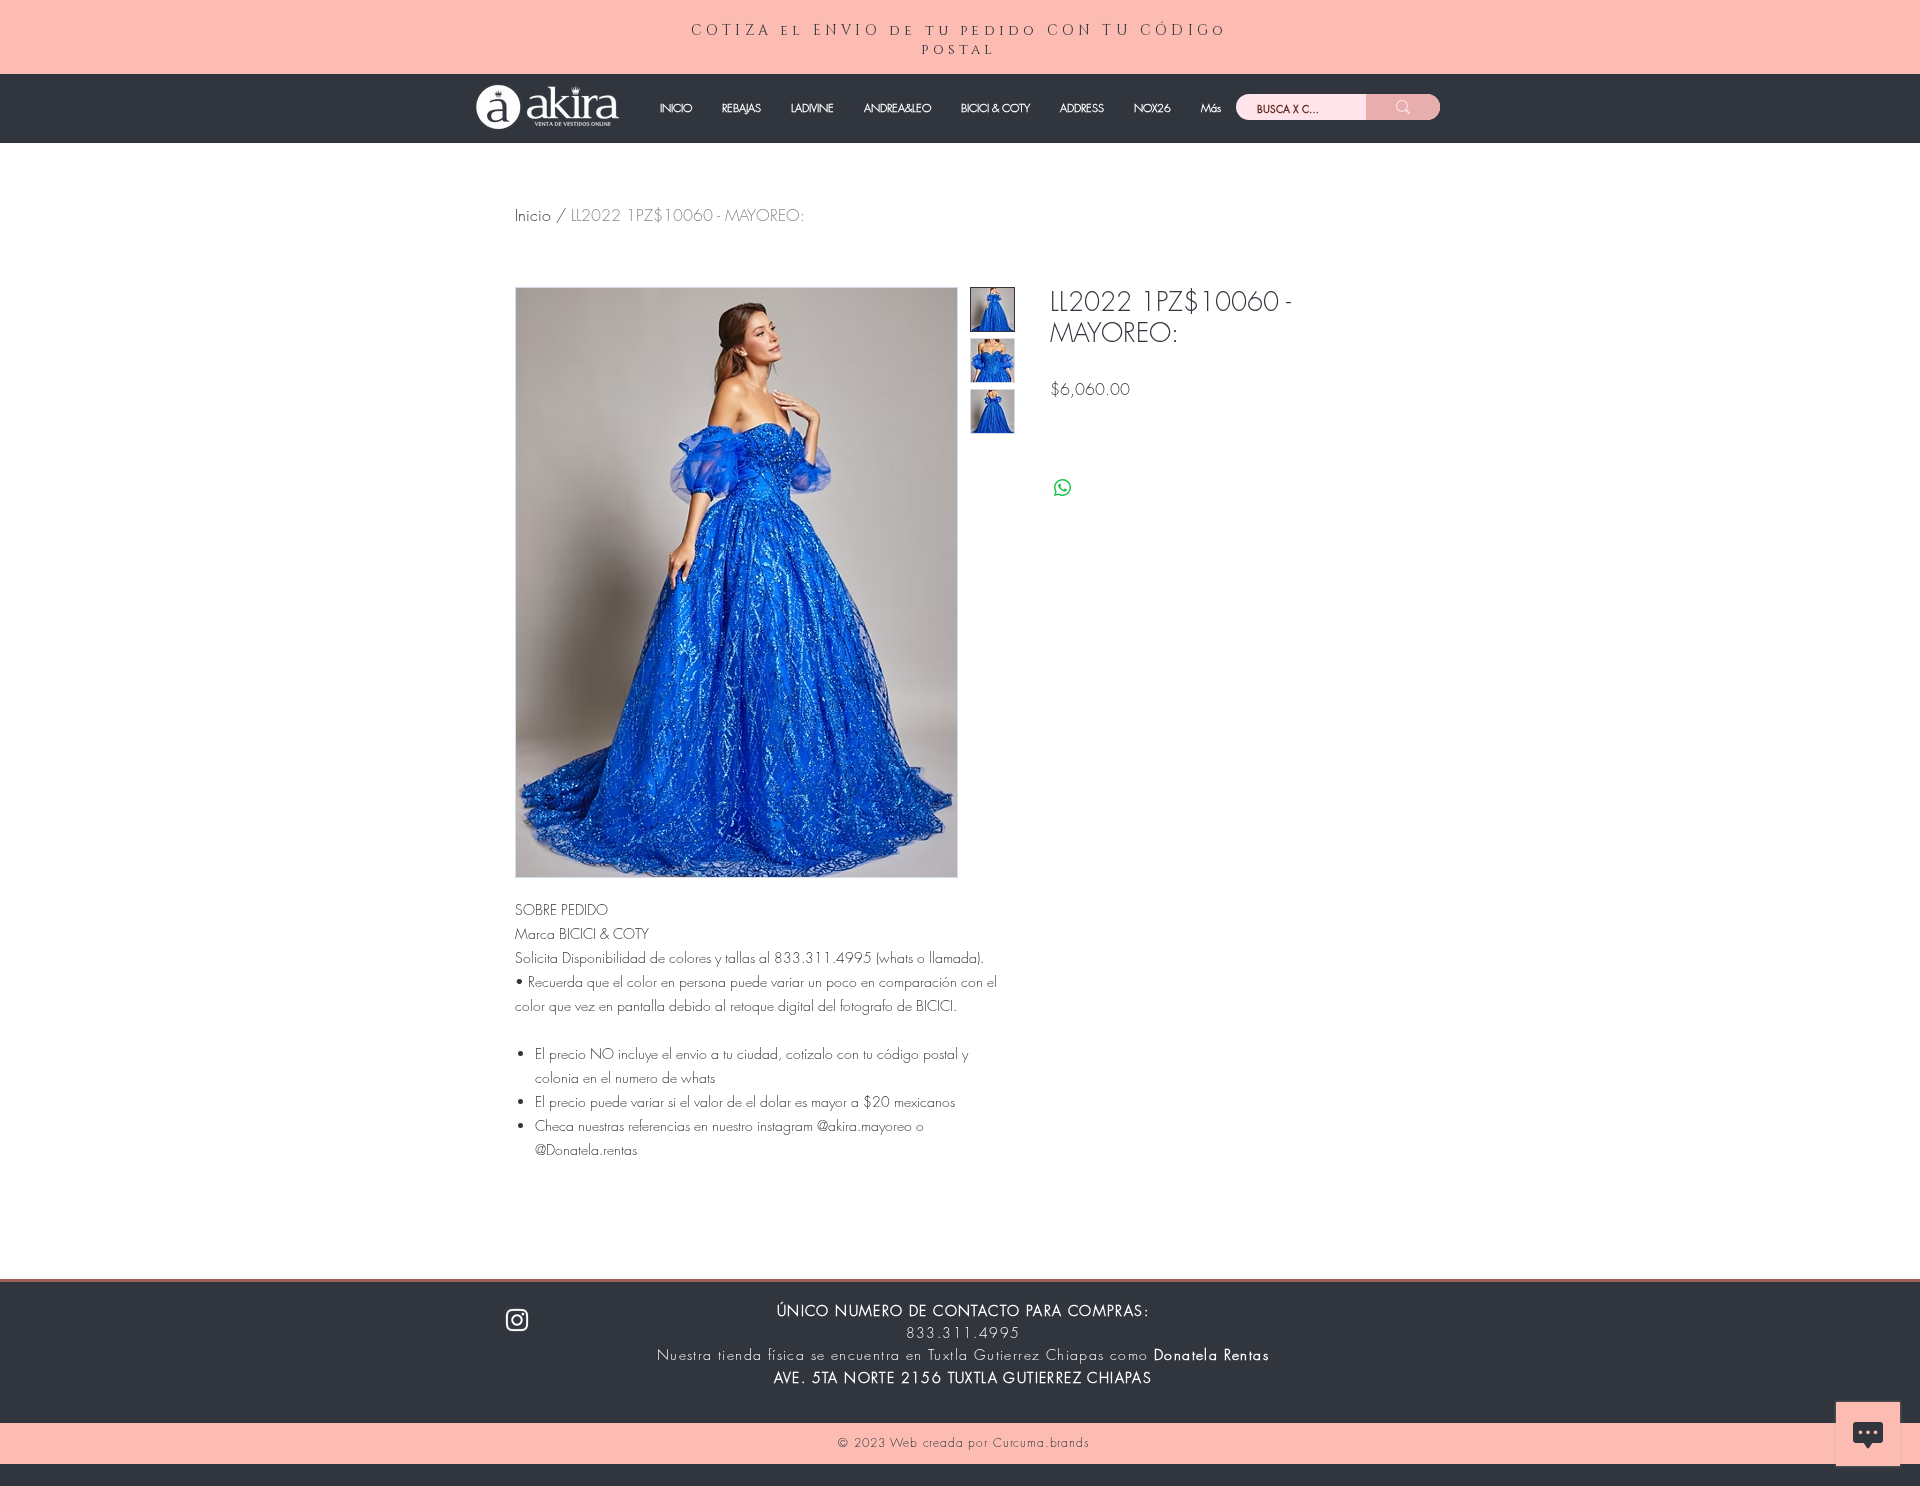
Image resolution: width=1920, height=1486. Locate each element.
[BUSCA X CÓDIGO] (1403, 107)
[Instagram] (517, 1320)
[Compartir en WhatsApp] (1063, 488)
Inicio (533, 215)
